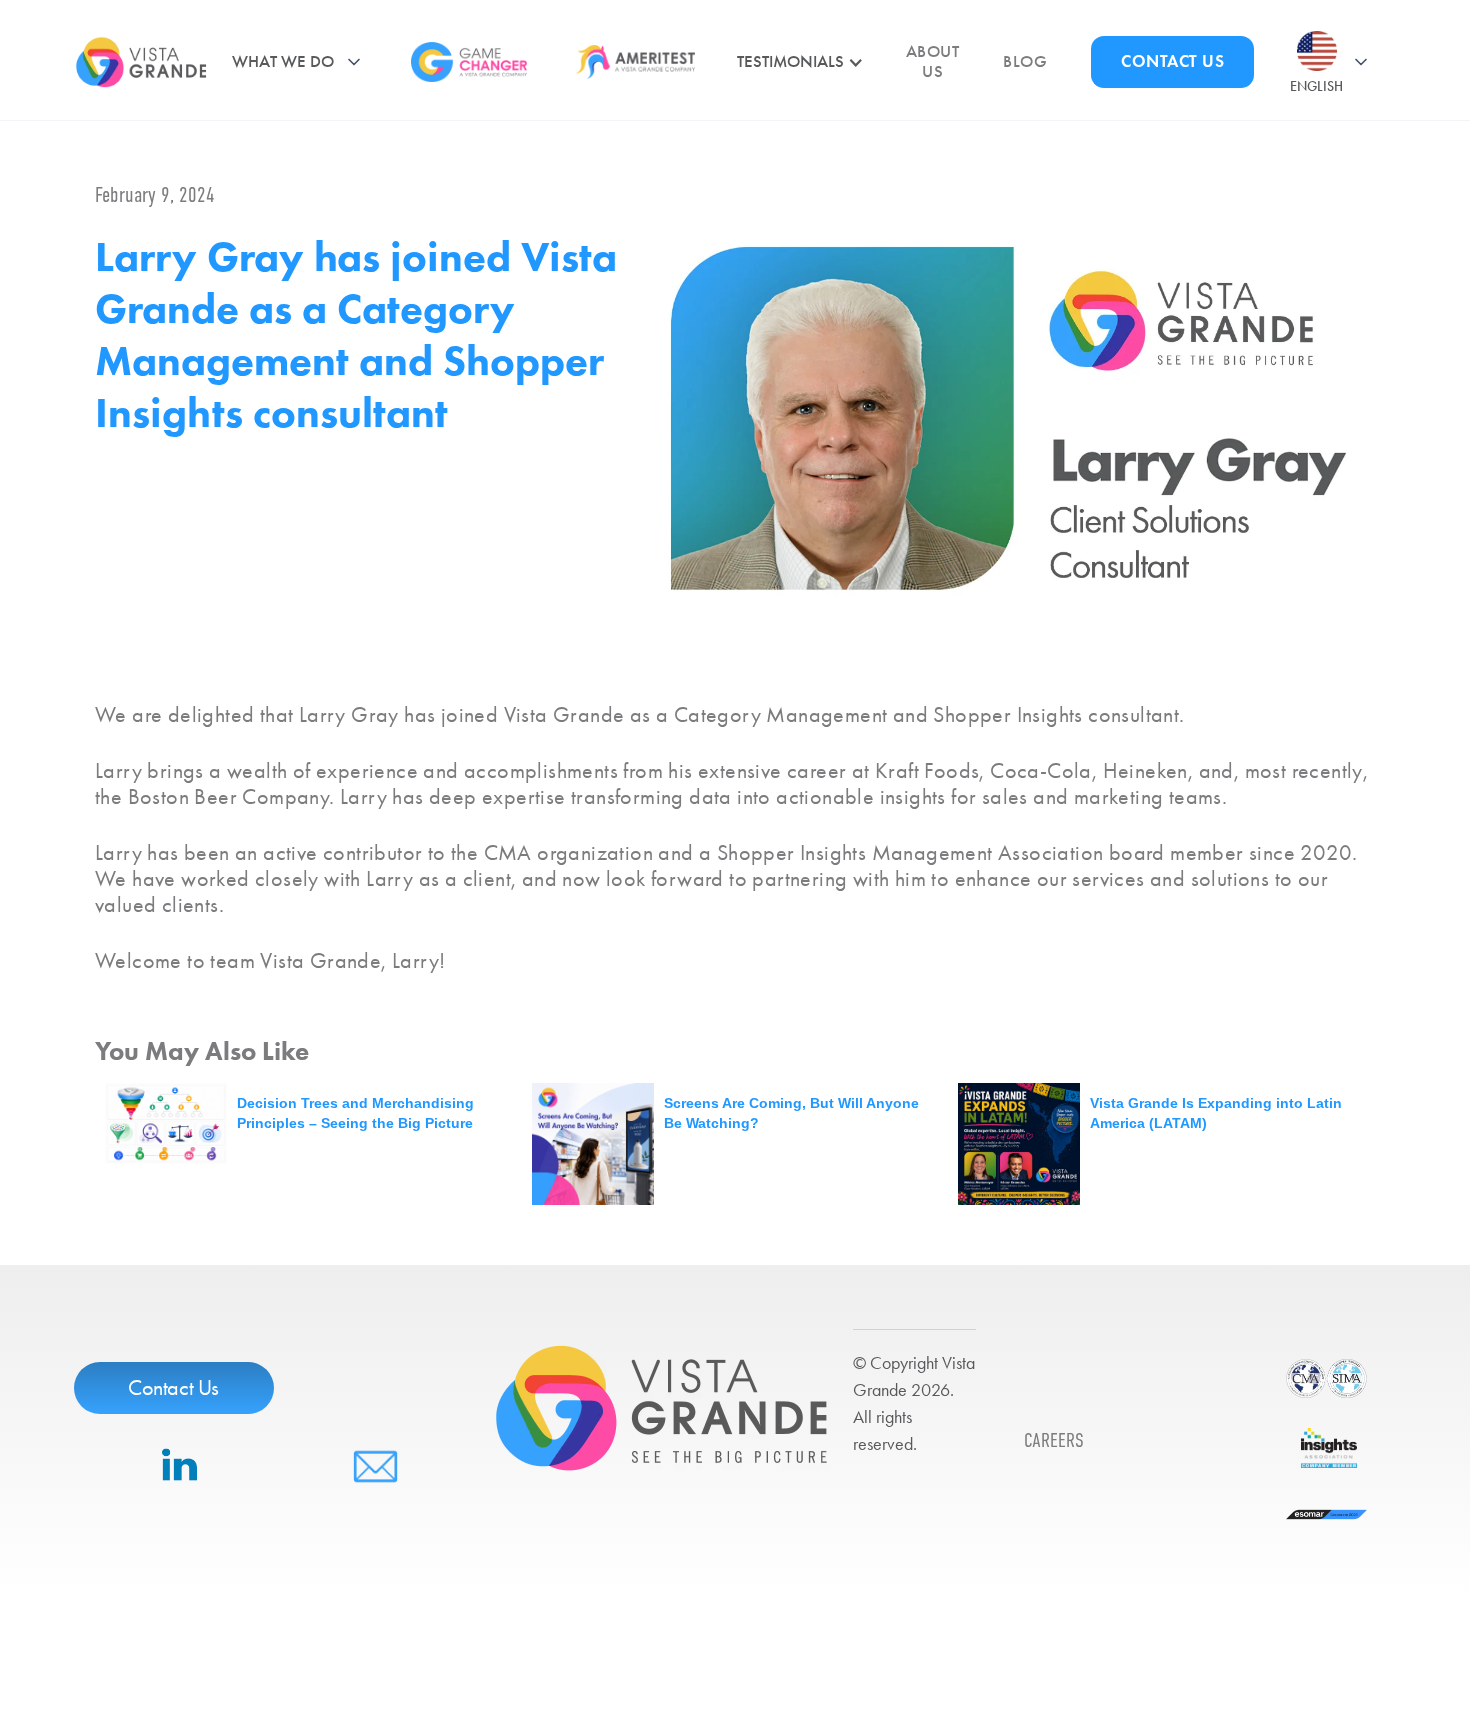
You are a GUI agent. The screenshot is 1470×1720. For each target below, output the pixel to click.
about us (932, 61)
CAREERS (1054, 1441)
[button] (303, 62)
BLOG (1025, 61)
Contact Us (173, 1388)
